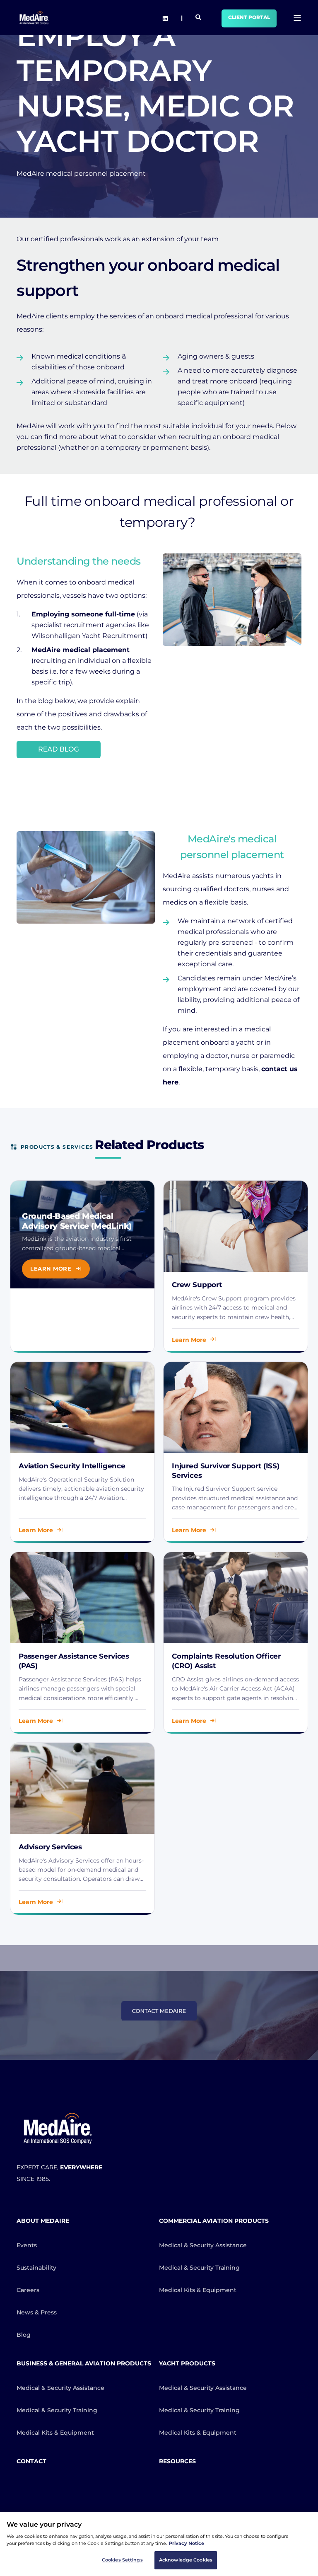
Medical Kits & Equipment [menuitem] (198, 2290)
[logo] (58, 2128)
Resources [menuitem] (177, 2461)
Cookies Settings (122, 2560)
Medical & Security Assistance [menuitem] (203, 2245)
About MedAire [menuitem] (43, 2221)
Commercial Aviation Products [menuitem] (214, 2221)
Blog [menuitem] (24, 2335)
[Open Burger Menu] (297, 18)
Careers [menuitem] (28, 2290)
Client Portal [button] (249, 17)
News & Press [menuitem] (37, 2312)
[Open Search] (198, 17)
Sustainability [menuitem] (36, 2268)
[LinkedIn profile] (165, 18)
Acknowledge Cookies (186, 2560)
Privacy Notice (187, 2543)
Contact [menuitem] (31, 2461)
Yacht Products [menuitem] (187, 2363)
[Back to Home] (34, 18)
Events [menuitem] (27, 2245)
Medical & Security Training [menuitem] (199, 2268)
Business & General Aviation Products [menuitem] (84, 2363)
